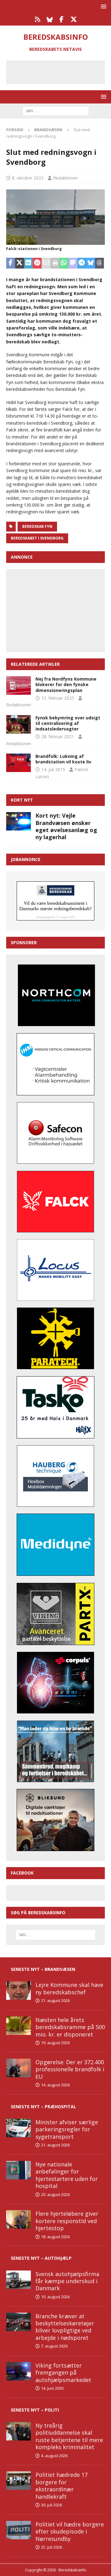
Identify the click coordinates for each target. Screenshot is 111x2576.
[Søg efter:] (56, 110)
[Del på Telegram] (82, 263)
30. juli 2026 (51, 2505)
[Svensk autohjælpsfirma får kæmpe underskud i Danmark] (18, 2280)
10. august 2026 (55, 2297)
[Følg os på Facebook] (62, 19)
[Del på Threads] (99, 263)
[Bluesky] (49, 19)
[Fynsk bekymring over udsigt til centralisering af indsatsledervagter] (18, 724)
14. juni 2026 (52, 2388)
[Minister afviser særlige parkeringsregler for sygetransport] (18, 2128)
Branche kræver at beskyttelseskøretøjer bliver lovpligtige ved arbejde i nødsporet (65, 2327)
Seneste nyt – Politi (35, 2410)
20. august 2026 (55, 2194)
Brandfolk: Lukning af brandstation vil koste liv (63, 759)
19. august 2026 (55, 2043)
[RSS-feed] (37, 19)
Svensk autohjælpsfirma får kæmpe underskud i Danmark (67, 2281)
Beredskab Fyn (37, 526)
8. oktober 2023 (28, 178)
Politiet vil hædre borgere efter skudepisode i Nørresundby (70, 2532)
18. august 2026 (55, 2237)
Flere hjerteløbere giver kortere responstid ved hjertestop (67, 2221)
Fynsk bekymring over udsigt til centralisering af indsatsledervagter (68, 723)
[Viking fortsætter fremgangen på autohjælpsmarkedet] (18, 2371)
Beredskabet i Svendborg (37, 538)
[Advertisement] (60, 71)
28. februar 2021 (58, 736)
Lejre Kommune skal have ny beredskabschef (69, 1988)
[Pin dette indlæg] (37, 263)
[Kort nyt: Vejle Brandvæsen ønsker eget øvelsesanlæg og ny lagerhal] (18, 821)
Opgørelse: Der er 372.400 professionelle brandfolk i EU (70, 2069)
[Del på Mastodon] (73, 263)
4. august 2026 (54, 2456)
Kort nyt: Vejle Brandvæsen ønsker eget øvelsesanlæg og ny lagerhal (66, 826)
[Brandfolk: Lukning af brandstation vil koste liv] (18, 763)
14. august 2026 (55, 2085)
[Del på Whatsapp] (64, 263)
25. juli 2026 (51, 2547)
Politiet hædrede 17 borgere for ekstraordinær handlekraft (62, 2485)
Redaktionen (66, 178)
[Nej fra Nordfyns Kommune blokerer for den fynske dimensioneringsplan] (18, 685)
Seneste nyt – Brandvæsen (43, 1969)
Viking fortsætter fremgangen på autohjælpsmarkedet (63, 2373)
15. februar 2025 (58, 698)
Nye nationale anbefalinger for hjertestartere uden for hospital (67, 2175)
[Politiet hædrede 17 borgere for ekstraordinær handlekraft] (18, 2481)
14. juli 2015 (53, 769)
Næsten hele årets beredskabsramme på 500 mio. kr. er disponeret (70, 2027)
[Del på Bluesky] (90, 263)
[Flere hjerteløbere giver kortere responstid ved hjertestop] (18, 2219)
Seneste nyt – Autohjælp (41, 2258)
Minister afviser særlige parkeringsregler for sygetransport (67, 2129)
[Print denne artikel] (55, 263)
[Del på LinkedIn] (29, 263)
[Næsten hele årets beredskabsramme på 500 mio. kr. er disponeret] (18, 2026)
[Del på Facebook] (11, 263)
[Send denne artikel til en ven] (46, 263)
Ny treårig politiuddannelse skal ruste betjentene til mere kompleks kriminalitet (69, 2436)
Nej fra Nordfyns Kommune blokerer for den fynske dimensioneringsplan (66, 684)
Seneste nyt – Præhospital (43, 2107)
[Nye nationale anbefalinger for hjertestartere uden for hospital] (18, 2170)
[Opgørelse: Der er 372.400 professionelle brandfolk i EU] (18, 2068)
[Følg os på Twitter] (74, 19)
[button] (103, 6)
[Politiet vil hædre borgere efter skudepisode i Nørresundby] (18, 2530)
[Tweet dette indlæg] (20, 263)
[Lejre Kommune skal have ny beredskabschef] (18, 1991)
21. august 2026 (55, 2000)
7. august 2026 (54, 2346)
